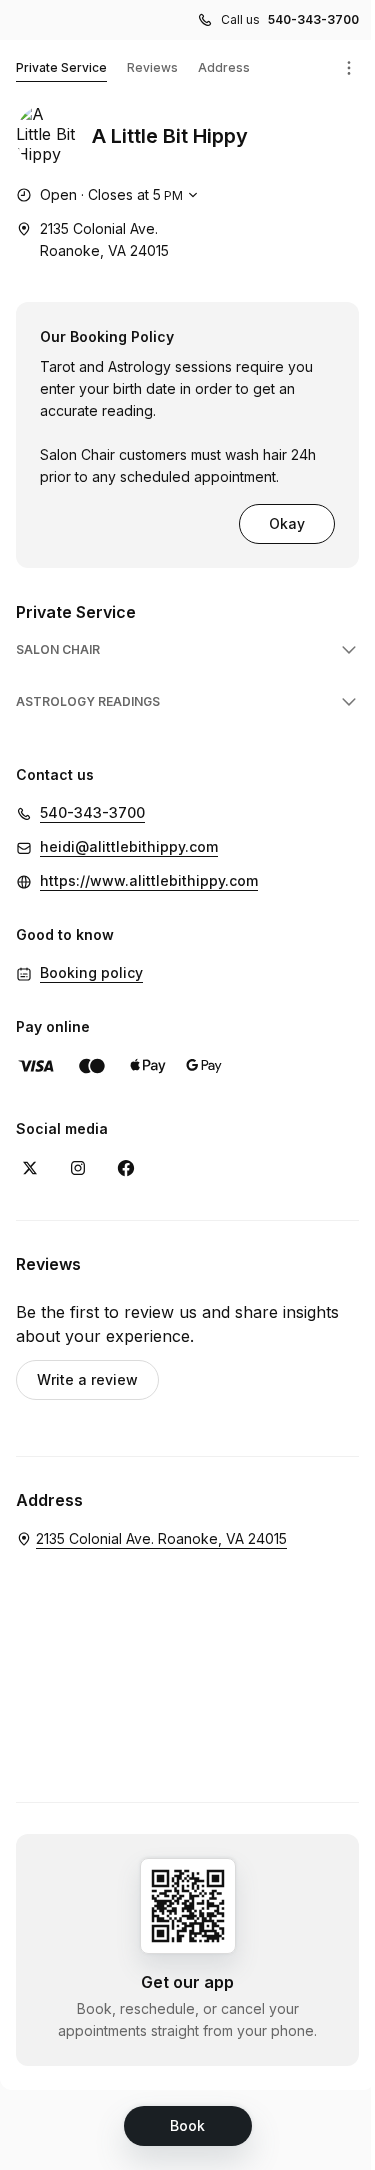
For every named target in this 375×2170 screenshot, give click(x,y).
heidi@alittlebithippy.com (129, 846)
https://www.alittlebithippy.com (149, 880)
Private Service (61, 67)
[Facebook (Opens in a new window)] (126, 1168)
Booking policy (91, 972)
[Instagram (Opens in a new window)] (78, 1168)
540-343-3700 (313, 19)
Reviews (152, 67)
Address (224, 67)
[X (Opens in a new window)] (30, 1168)
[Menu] (349, 68)
